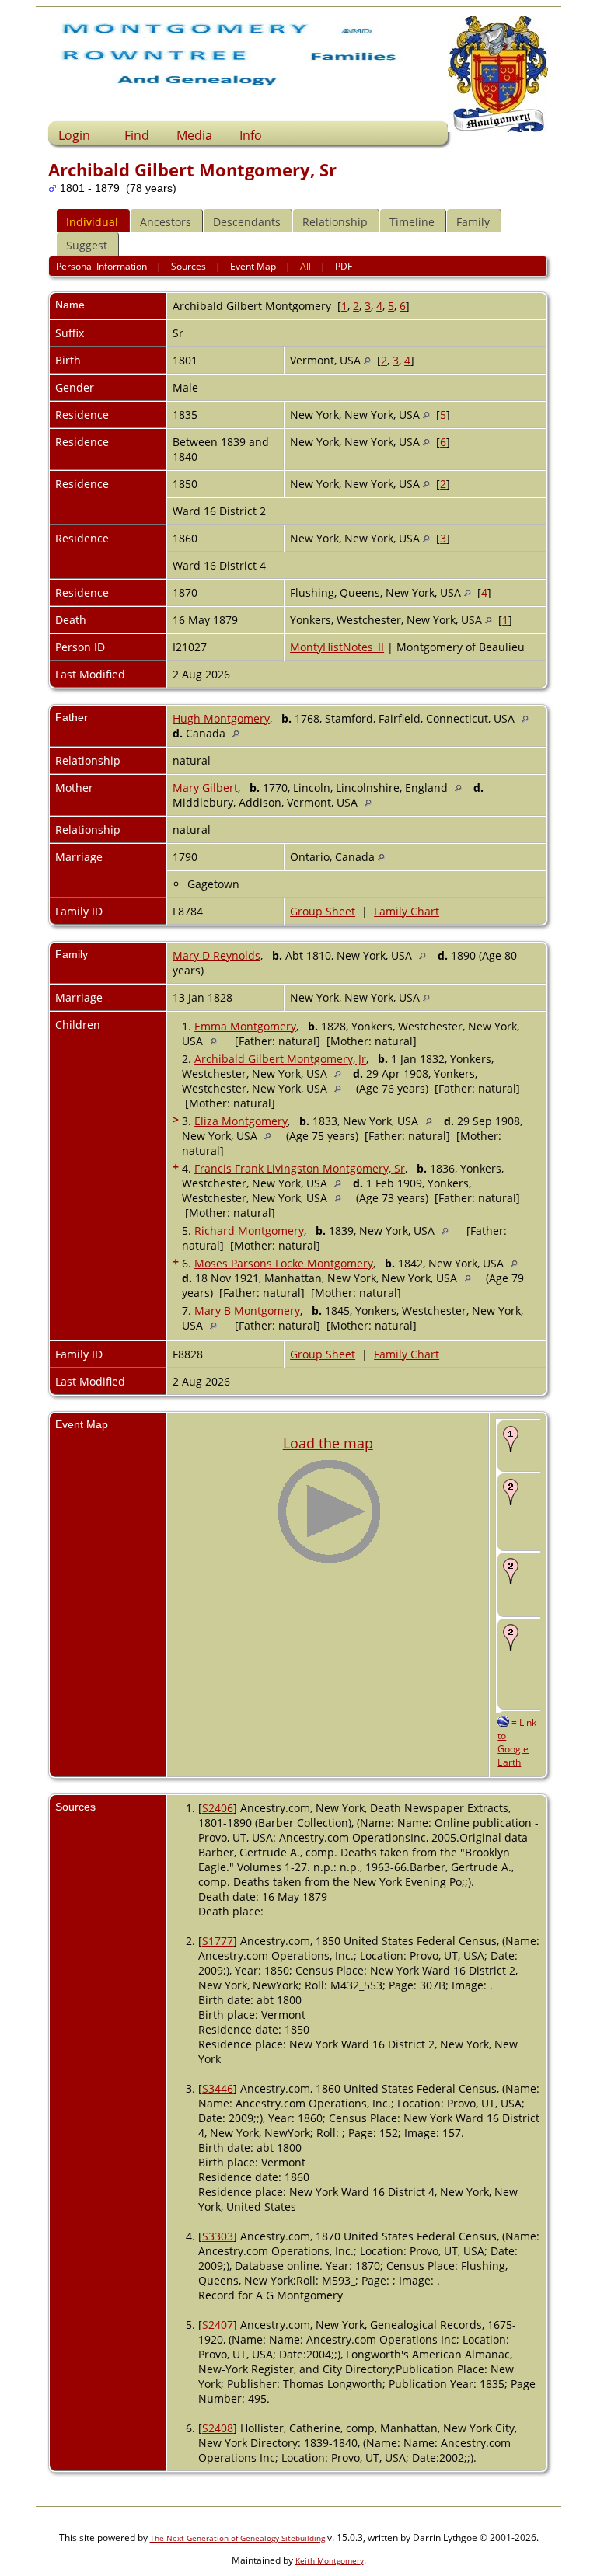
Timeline (412, 222)
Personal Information (101, 266)
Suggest (87, 245)
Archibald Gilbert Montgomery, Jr (280, 1059)
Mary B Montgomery (247, 1311)
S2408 (218, 2428)
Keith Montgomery (330, 2560)
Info (251, 135)
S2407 (218, 2325)
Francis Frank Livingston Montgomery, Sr (300, 1168)
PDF (344, 266)
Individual (92, 222)
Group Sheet (323, 911)
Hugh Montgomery (221, 718)
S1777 (218, 1941)
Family (473, 222)
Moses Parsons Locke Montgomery (284, 1263)
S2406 (218, 1808)
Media (194, 135)
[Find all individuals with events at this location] (367, 360)
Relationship (335, 222)
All (305, 266)
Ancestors (166, 222)
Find (137, 135)
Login (74, 135)
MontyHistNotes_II (337, 647)
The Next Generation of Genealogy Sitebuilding (237, 2538)
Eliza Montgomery (241, 1121)
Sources (189, 266)
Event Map (253, 266)
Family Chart (407, 911)
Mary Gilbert (205, 788)
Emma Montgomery (245, 1026)
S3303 (218, 2236)
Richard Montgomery (249, 1230)
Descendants (247, 222)
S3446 (218, 2088)
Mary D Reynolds (216, 955)
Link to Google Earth (517, 1742)
